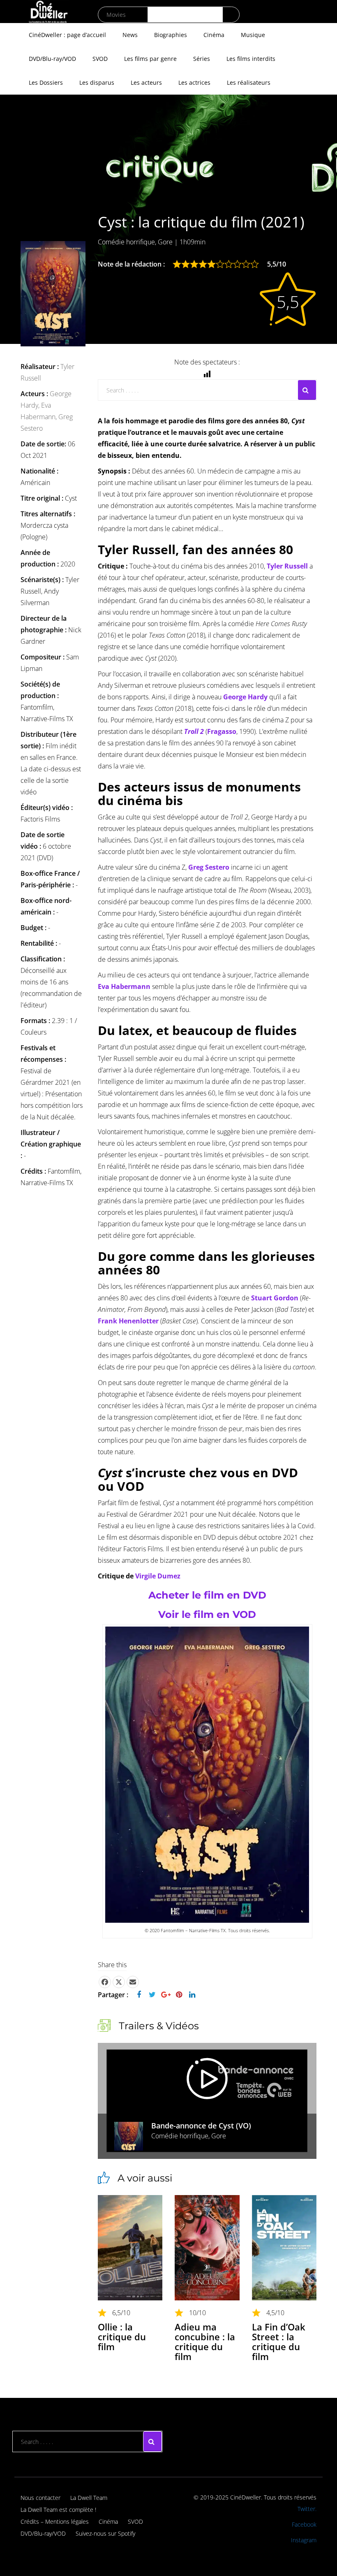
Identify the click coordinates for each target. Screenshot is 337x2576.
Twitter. (307, 2509)
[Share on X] (119, 1982)
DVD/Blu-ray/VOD (52, 59)
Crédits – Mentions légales (55, 2521)
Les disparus (97, 82)
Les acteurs (146, 82)
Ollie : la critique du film (122, 2337)
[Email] (133, 1982)
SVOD (100, 59)
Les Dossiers (46, 82)
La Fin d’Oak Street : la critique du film (279, 2342)
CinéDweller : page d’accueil (67, 35)
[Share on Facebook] (105, 1982)
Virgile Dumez (158, 1576)
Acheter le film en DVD (207, 1595)
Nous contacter (40, 2498)
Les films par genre (150, 59)
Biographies (171, 35)
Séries (202, 59)
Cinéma (214, 35)
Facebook (304, 2524)
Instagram (304, 2540)
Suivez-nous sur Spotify (105, 2533)
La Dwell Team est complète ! (58, 2510)
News (130, 35)
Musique (253, 35)
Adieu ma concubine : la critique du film (205, 2342)
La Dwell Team (89, 2498)
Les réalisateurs (249, 82)
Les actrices (194, 82)
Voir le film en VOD (207, 1614)
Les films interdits (251, 59)
